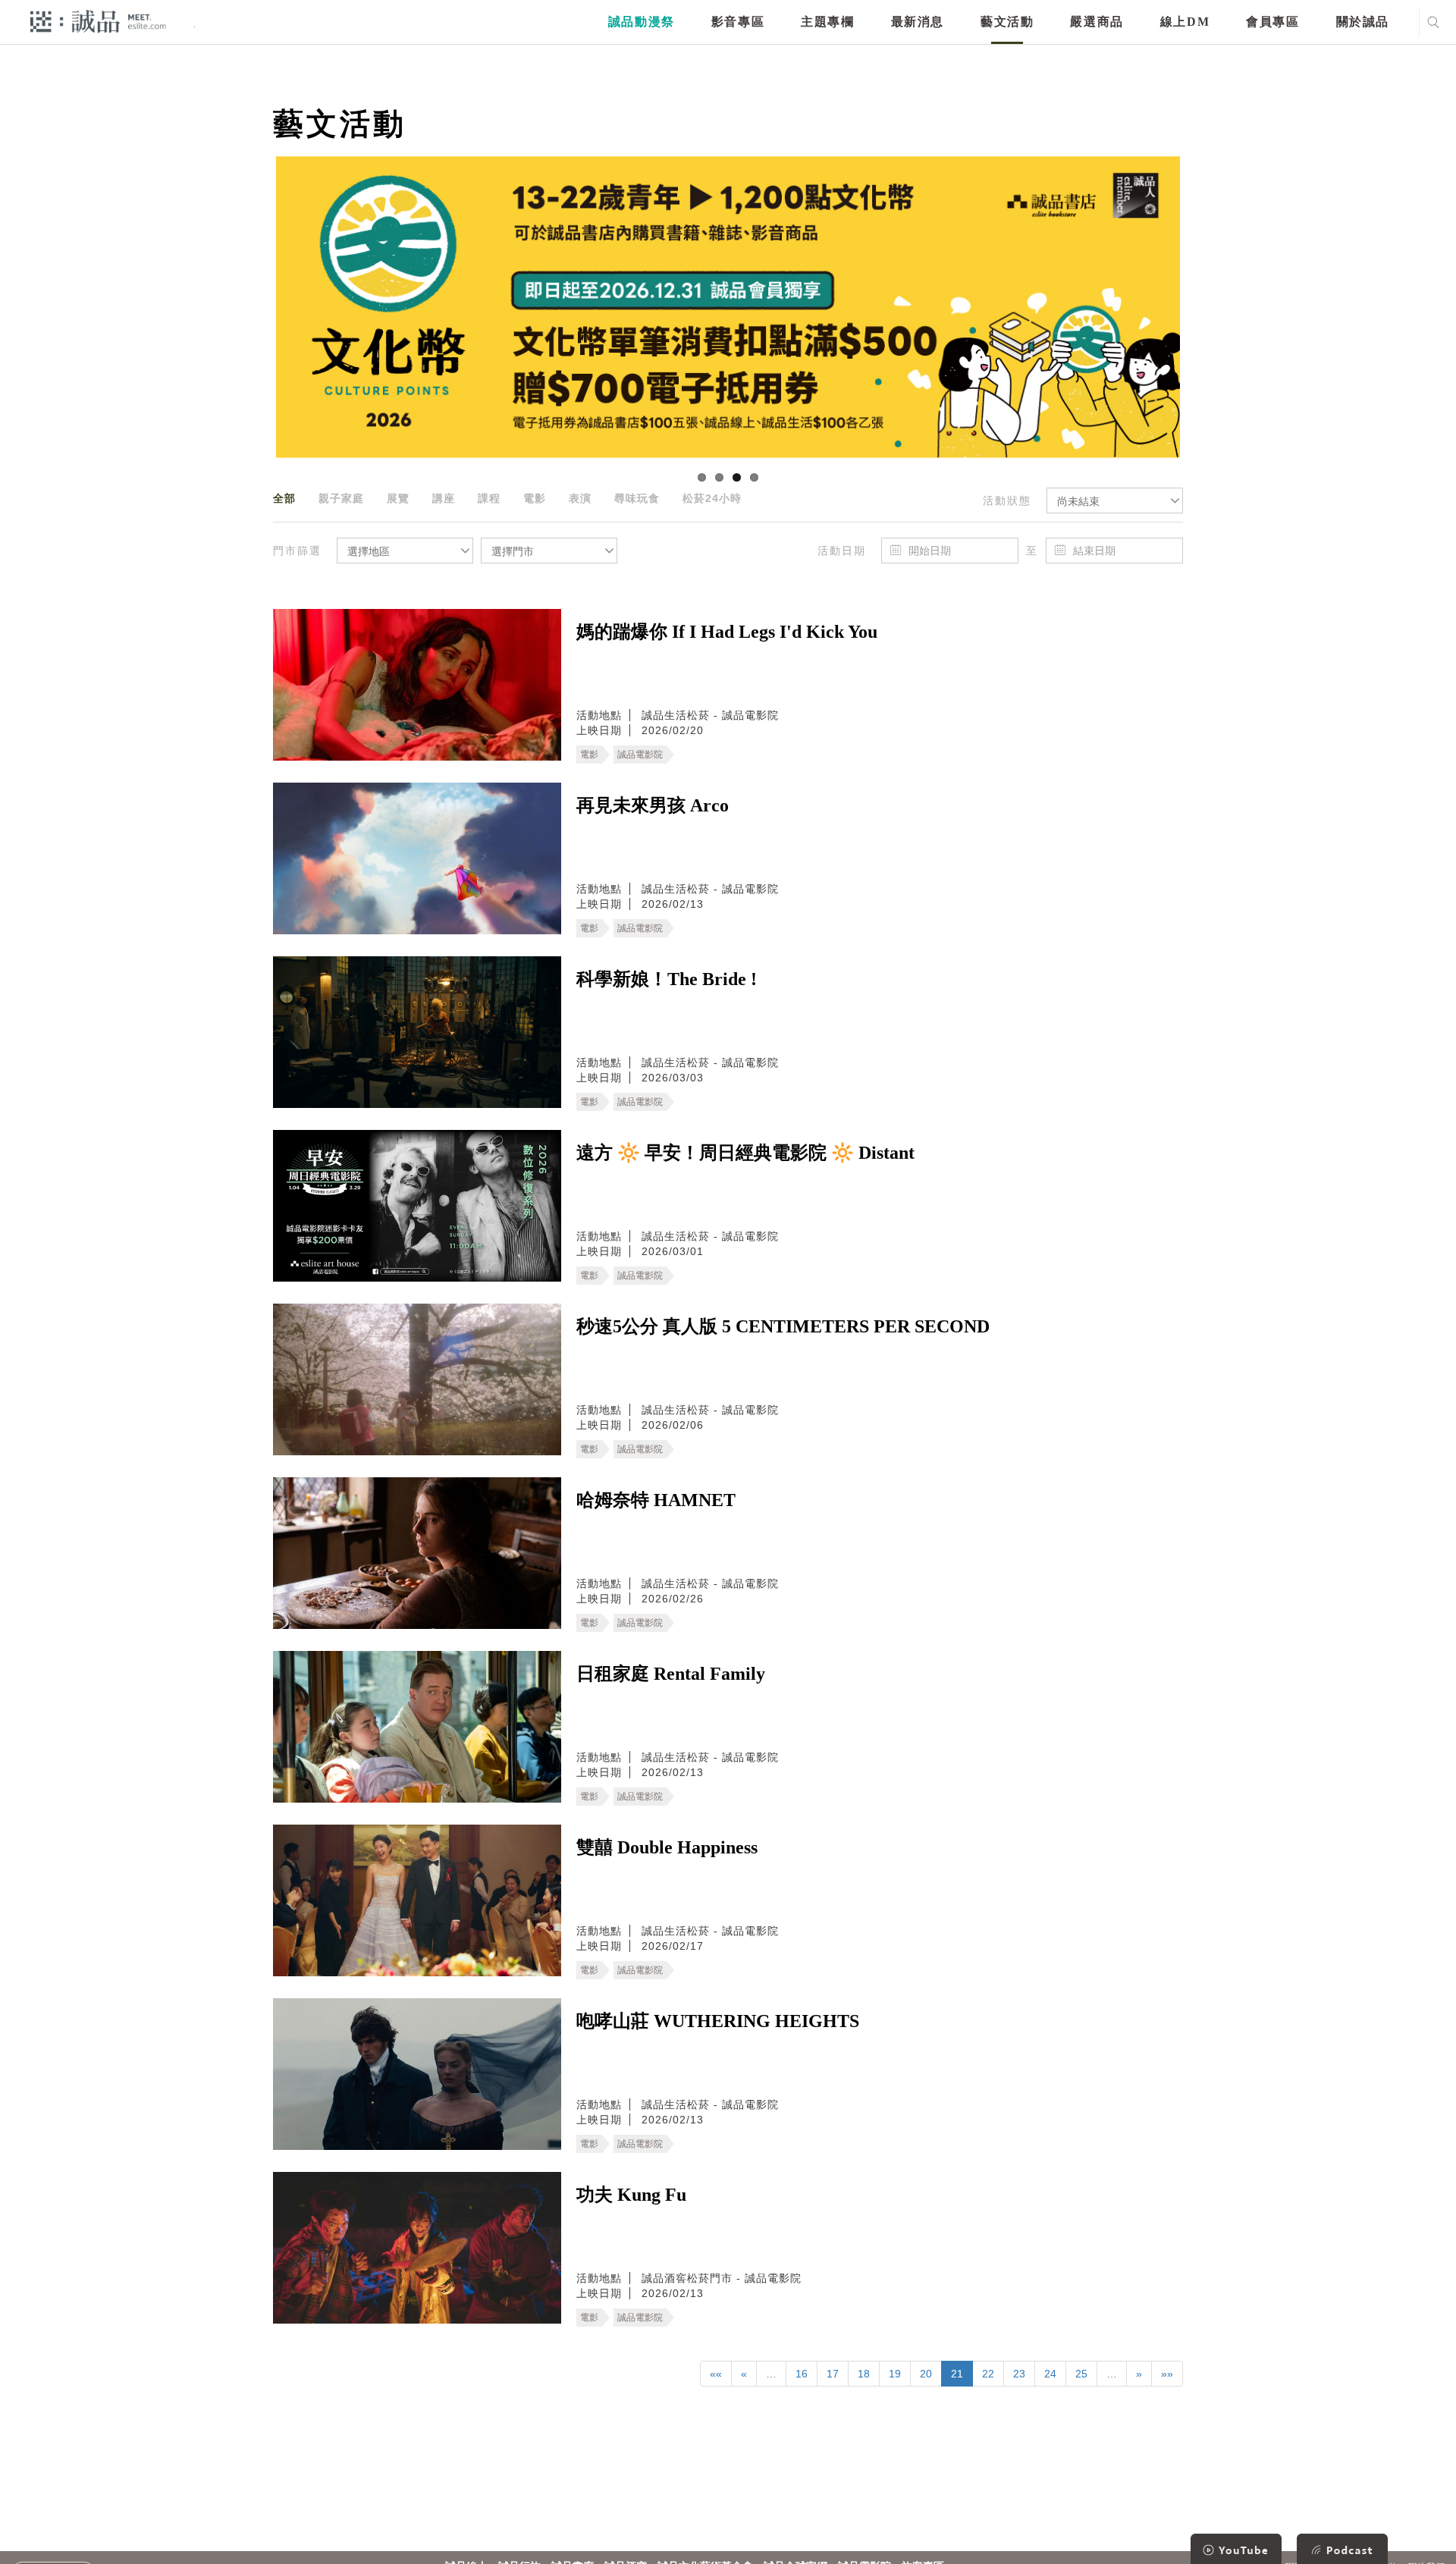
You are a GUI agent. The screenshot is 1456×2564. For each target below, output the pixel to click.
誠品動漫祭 (642, 22)
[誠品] (98, 21)
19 (895, 2374)
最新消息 (918, 22)
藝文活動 (1007, 22)
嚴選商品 (1097, 22)
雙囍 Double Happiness (667, 1847)
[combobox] (1115, 501)
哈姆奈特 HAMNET (656, 1500)
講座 (444, 498)
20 (926, 2374)
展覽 (398, 498)
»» (1167, 2374)
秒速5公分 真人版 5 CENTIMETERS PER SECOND (783, 1326)
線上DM (1185, 22)
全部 (284, 498)
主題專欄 (827, 22)
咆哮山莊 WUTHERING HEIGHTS (718, 2021)
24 (1050, 2374)
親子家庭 (341, 498)
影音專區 (738, 22)
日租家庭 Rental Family (671, 1674)
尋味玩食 (637, 498)
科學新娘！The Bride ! (667, 979)
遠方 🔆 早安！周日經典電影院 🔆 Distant (745, 1153)
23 (1019, 2374)
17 (833, 2374)
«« (716, 2374)
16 (802, 2374)
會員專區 (1272, 22)
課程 (489, 498)
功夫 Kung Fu (631, 2195)
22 (988, 2374)
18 (864, 2374)
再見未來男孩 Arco (653, 805)
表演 (580, 498)
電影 (535, 498)
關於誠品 (1363, 22)
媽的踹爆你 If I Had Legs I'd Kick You (727, 632)
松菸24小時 (712, 498)
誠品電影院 (640, 755)
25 (1081, 2374)
